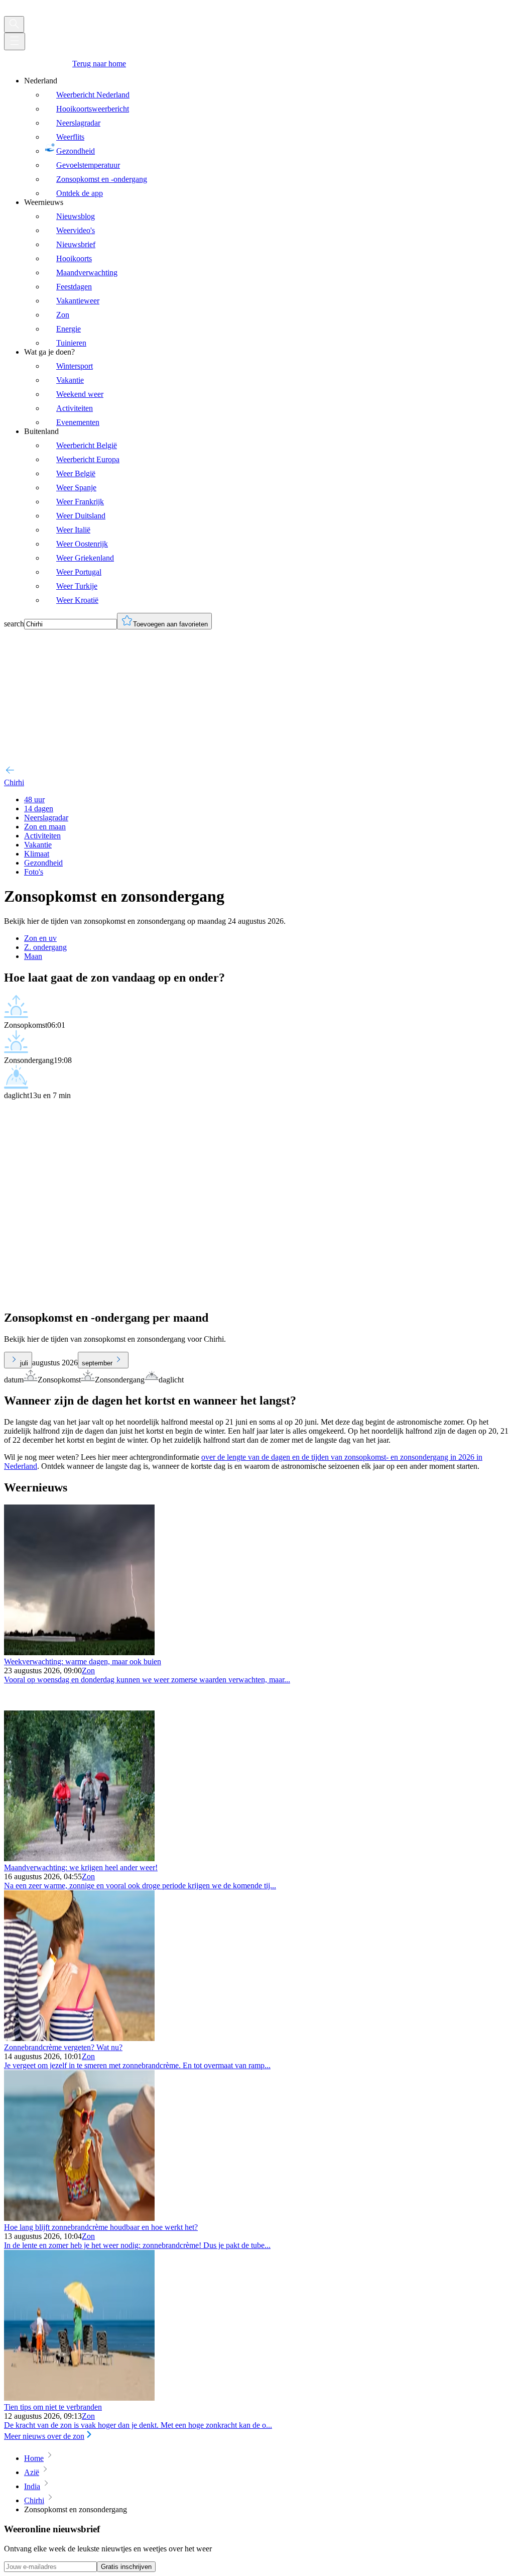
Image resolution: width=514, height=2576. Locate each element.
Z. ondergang (45, 947)
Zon (88, 1671)
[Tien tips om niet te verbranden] (79, 2398)
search (14, 624)
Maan (33, 956)
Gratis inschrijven (126, 2567)
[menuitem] (267, 137)
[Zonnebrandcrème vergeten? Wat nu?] (79, 2038)
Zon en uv (40, 938)
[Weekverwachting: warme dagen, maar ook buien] (79, 1652)
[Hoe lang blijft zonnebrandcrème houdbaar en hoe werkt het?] (79, 2218)
